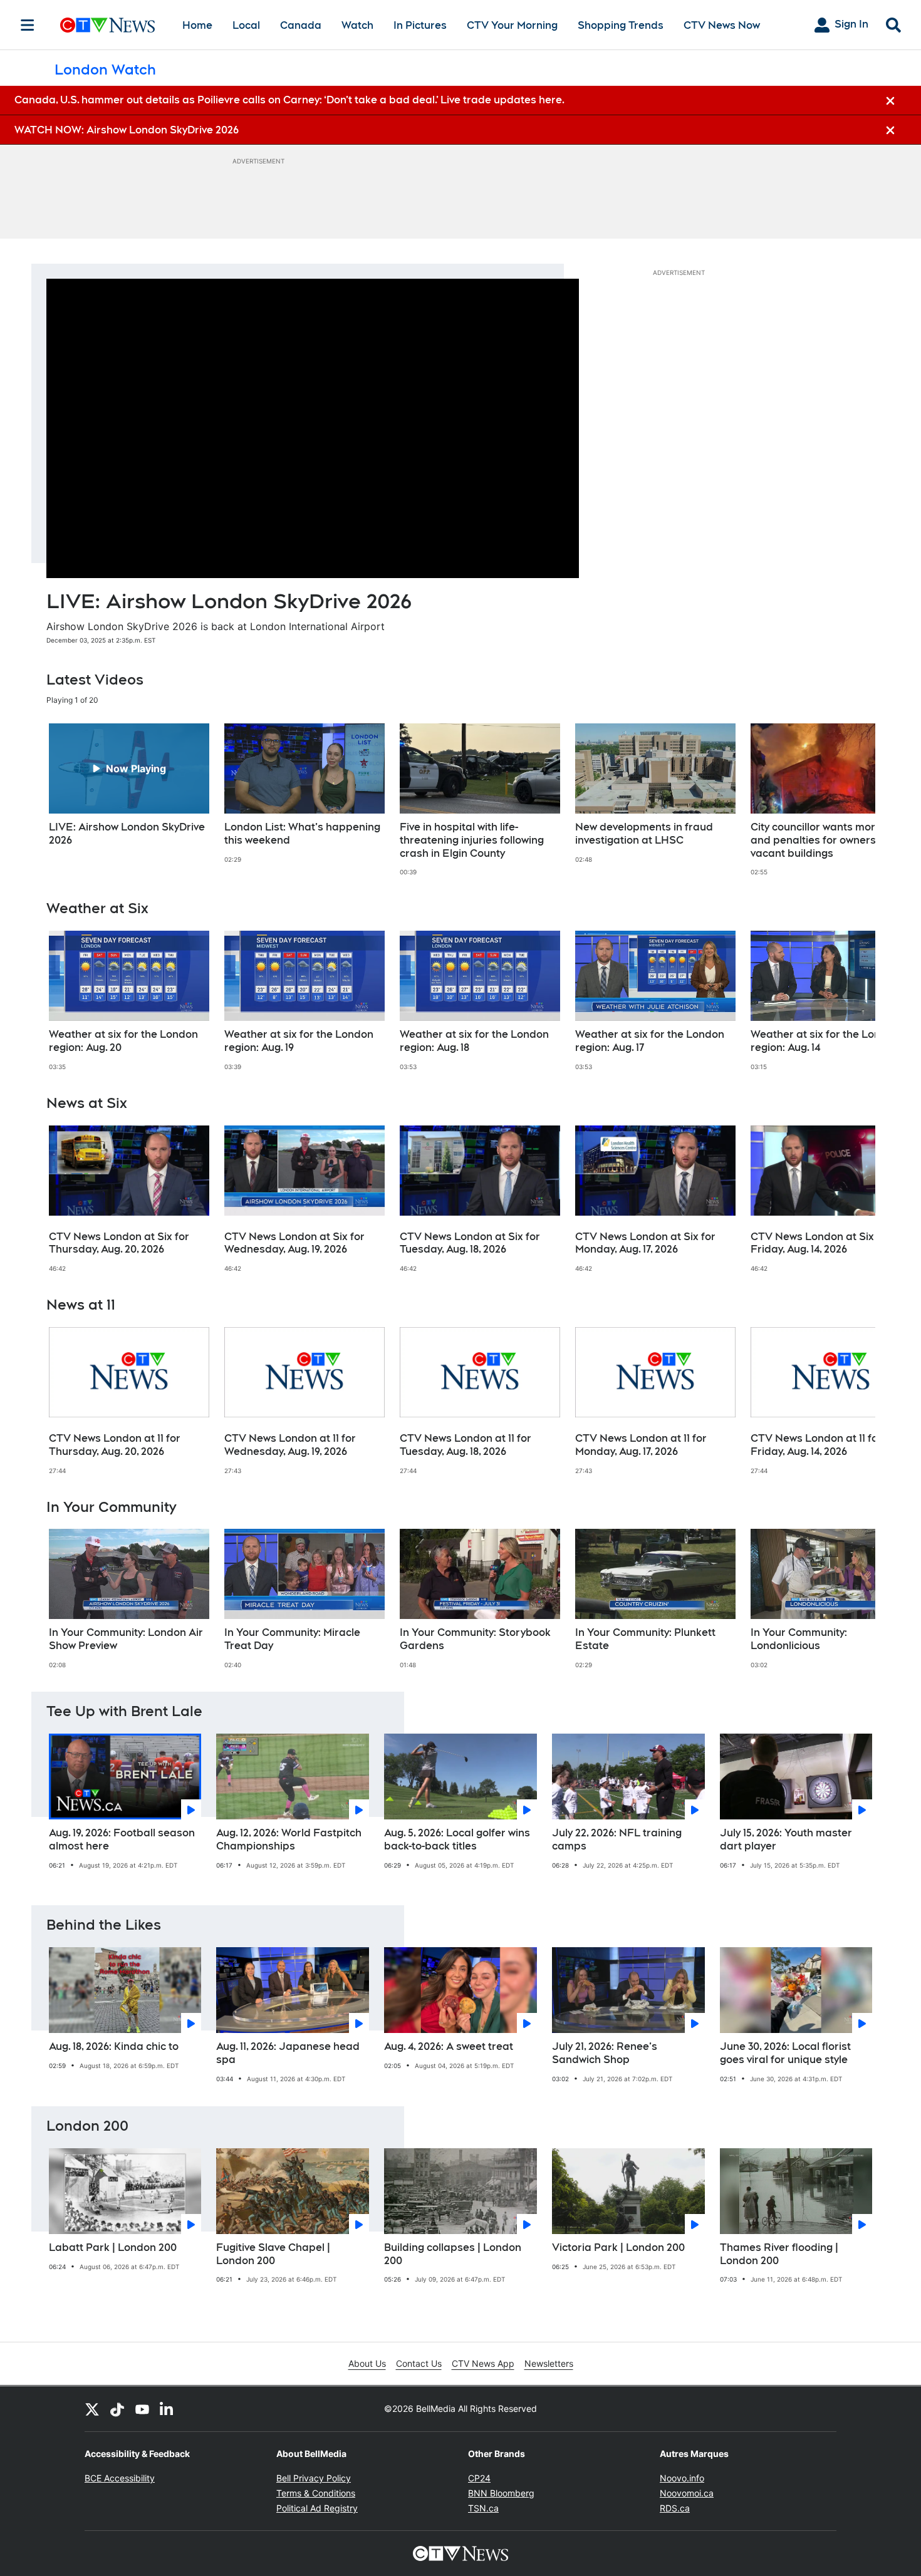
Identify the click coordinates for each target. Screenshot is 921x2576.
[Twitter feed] (92, 2409)
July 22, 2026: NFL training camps (617, 1839)
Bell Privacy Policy (314, 2478)
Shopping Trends (621, 25)
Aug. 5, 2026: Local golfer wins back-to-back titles (457, 1839)
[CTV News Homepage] (107, 25)
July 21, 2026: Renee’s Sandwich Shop (605, 2053)
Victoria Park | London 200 (618, 2248)
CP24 (479, 2478)
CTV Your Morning (512, 25)
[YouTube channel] (142, 2409)
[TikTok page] (117, 2409)
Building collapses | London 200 (453, 2254)
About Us (367, 2363)
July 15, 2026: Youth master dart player (786, 1839)
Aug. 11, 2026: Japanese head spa (288, 2053)
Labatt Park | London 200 (113, 2248)
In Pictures (420, 25)
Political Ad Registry (317, 2508)
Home (197, 25)
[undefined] (129, 785)
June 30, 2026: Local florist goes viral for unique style (785, 2053)
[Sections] (28, 25)
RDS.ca (675, 2508)
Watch (357, 25)
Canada (301, 25)
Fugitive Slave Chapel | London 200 (273, 2254)
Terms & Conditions (316, 2493)
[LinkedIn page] (167, 2409)
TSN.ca (483, 2508)
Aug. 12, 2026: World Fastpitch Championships (289, 1839)
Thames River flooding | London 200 (779, 2254)
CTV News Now (722, 25)
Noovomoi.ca (687, 2493)
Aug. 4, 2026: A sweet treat (449, 2046)
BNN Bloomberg (501, 2493)
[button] (850, 800)
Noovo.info (682, 2478)
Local (246, 25)
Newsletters (549, 2363)
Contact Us (419, 2363)
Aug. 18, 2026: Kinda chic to (114, 2046)
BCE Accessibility (120, 2478)
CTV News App (483, 2363)
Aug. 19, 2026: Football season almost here (122, 1839)
